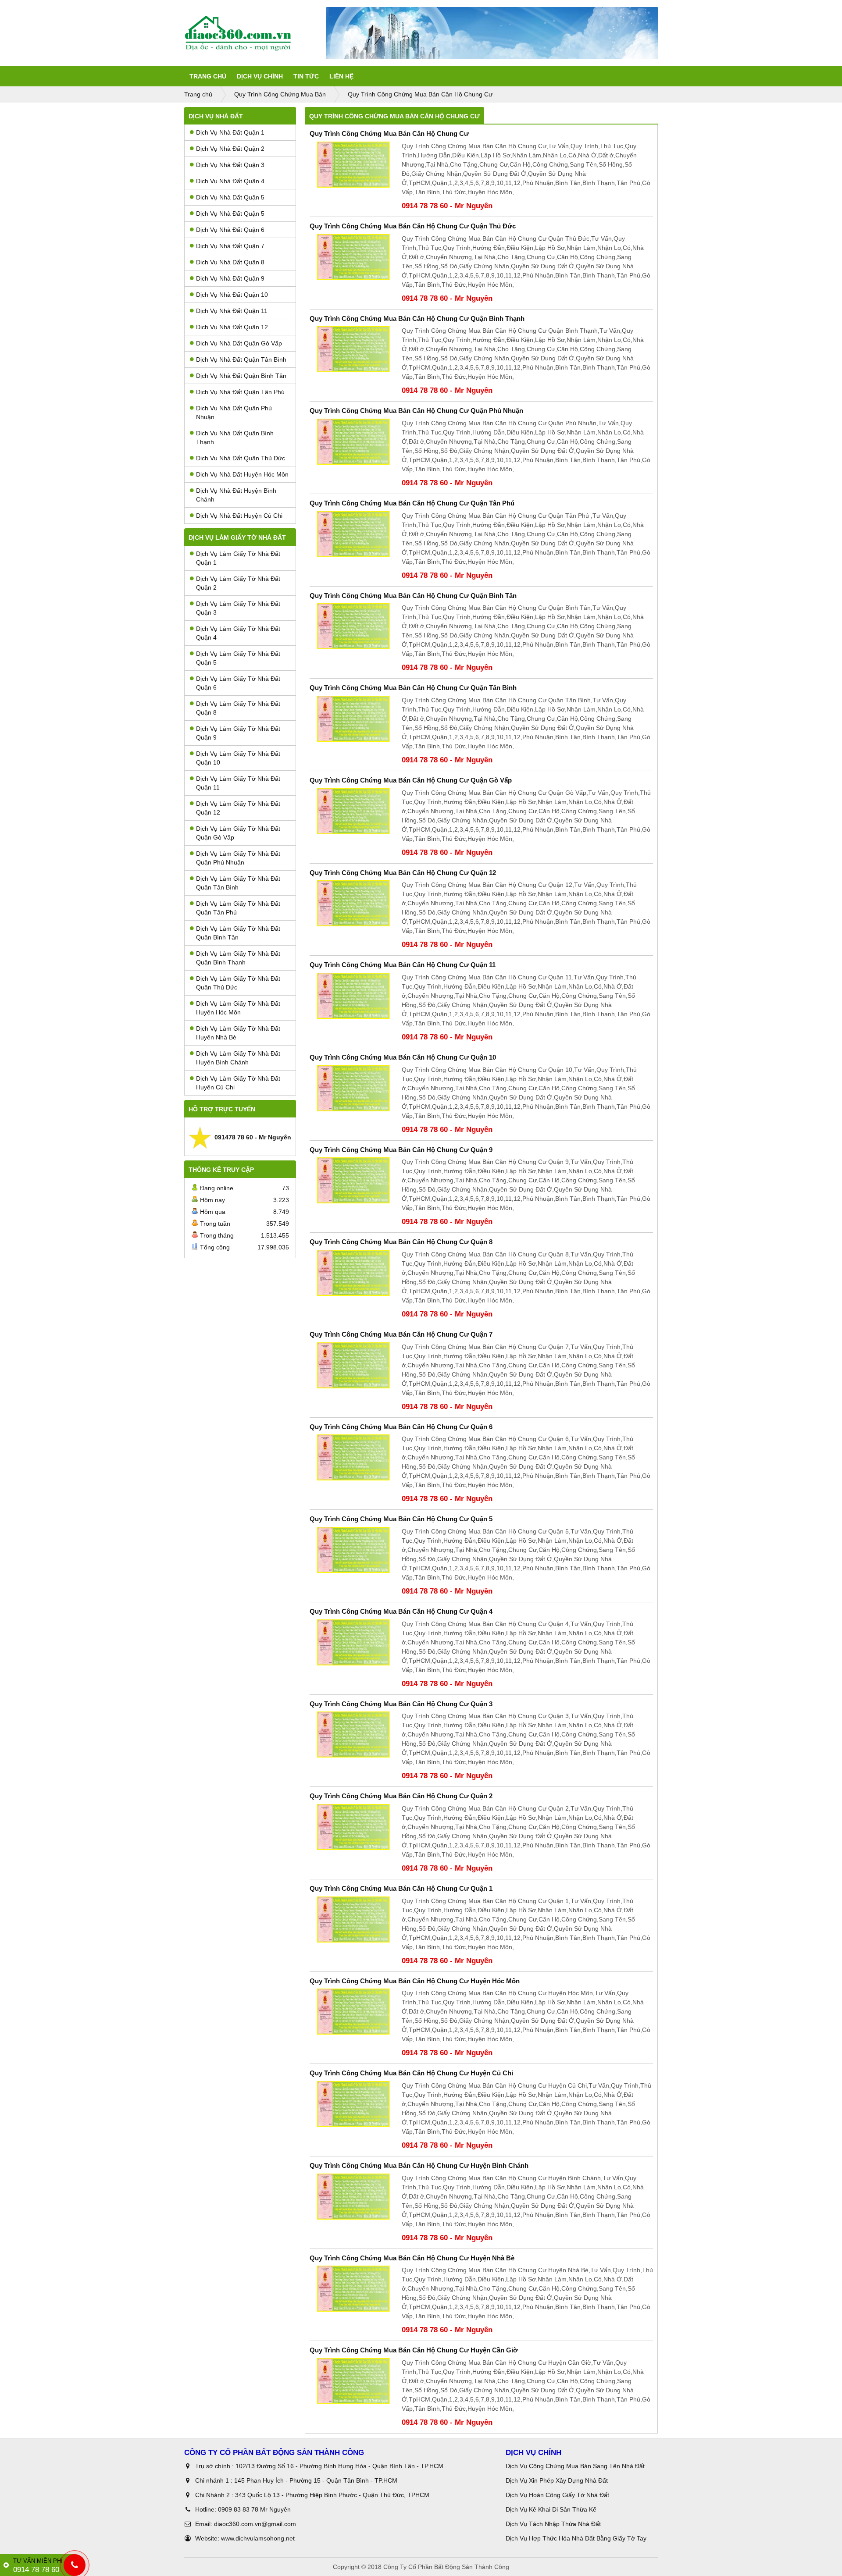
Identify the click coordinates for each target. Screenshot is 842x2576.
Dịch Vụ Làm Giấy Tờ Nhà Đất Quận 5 (238, 658)
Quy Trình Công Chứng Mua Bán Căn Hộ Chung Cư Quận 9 (401, 1150)
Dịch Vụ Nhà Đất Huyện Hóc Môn (242, 474)
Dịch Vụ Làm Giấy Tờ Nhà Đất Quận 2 (238, 583)
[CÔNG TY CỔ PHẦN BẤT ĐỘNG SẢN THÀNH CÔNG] (255, 33)
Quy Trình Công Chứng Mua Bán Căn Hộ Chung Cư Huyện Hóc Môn (415, 1981)
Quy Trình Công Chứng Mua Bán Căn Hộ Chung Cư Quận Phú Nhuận (416, 411)
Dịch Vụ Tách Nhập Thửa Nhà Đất (554, 2524)
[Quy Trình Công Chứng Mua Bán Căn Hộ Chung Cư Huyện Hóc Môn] (353, 2012)
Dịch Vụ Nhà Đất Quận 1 (230, 132)
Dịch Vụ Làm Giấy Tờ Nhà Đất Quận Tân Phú (238, 908)
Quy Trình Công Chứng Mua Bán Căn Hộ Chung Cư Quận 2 (401, 1796)
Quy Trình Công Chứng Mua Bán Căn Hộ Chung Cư (389, 133)
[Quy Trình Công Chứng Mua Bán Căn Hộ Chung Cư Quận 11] (353, 996)
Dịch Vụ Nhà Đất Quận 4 (230, 181)
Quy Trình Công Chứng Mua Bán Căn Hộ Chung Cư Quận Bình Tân (413, 596)
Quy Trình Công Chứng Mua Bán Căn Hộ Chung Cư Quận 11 (403, 965)
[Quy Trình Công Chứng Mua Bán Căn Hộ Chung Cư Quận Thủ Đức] (353, 257)
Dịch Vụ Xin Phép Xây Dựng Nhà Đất (557, 2480)
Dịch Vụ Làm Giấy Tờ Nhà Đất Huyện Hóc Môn (238, 1008)
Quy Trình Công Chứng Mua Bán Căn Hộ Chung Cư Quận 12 (403, 873)
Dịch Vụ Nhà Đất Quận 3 (230, 165)
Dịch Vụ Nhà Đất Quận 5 (230, 197)
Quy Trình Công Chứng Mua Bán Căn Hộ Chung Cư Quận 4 (401, 1611)
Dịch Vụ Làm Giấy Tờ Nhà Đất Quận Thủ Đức (238, 983)
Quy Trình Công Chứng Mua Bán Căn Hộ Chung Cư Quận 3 (401, 1704)
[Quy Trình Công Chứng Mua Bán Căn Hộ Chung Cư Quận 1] (353, 1920)
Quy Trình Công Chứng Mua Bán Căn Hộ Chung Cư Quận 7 (401, 1334)
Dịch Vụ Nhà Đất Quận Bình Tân (241, 376)
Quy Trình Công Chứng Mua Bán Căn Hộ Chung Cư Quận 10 (403, 1057)
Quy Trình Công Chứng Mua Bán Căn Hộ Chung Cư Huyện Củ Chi (411, 2073)
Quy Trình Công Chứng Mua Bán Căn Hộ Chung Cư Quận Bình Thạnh (417, 318)
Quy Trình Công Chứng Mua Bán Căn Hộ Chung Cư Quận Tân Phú (412, 503)
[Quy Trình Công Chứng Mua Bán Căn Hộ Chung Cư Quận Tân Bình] (353, 719)
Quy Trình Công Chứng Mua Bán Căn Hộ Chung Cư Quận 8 (401, 1242)
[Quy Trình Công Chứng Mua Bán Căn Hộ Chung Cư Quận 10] (353, 1088)
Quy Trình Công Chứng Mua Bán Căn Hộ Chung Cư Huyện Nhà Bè (412, 2258)
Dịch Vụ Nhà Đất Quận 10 (232, 295)
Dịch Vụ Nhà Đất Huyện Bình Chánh (236, 495)
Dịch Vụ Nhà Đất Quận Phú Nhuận (234, 413)
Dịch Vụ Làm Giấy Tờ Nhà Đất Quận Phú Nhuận (238, 858)
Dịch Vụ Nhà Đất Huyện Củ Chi (239, 516)
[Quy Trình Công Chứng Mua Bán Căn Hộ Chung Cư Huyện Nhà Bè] (353, 2289)
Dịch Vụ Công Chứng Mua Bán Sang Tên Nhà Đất (575, 2466)
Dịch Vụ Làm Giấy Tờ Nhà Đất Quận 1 (238, 558)
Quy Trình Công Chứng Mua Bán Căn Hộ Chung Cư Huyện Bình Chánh (419, 2165)
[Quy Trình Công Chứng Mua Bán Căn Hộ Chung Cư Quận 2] (353, 1827)
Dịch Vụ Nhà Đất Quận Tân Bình (241, 359)
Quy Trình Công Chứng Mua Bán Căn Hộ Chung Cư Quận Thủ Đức (413, 226)
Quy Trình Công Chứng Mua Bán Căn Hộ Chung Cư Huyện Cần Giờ (414, 2350)
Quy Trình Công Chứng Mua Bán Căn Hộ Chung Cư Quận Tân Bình (413, 688)
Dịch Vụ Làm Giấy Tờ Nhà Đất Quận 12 (238, 808)
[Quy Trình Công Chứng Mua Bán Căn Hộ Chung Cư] (353, 165)
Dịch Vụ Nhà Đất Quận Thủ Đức (241, 458)
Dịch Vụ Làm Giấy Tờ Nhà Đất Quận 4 (238, 633)
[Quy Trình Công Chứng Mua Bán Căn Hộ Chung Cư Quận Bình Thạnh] (353, 349)
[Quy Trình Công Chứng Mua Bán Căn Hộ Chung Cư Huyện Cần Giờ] (353, 2381)
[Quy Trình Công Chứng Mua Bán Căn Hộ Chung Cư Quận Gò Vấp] (353, 811)
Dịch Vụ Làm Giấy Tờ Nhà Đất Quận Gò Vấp (238, 833)
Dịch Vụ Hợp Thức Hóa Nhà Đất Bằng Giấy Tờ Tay (576, 2538)
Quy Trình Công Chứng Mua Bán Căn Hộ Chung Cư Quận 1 (401, 1888)
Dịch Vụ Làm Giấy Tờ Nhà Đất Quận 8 (238, 708)
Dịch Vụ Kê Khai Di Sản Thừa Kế (551, 2509)
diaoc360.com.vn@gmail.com (255, 2524)
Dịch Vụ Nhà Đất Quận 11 (232, 311)
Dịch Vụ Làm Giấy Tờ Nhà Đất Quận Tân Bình (238, 883)
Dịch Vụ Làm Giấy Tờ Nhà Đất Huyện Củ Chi (238, 1083)
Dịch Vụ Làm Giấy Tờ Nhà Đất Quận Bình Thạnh (238, 958)
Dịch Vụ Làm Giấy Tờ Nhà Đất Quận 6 (238, 683)
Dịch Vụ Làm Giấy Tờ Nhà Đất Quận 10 (238, 758)
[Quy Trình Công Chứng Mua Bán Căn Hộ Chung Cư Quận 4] (353, 1642)
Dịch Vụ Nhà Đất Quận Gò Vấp (239, 343)
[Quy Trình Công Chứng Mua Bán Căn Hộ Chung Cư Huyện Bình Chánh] (353, 2197)
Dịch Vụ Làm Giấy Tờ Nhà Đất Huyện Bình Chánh (238, 1058)
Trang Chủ (208, 76)
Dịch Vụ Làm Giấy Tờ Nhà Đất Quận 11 (238, 783)
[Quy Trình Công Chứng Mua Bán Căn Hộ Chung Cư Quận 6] (353, 1457)
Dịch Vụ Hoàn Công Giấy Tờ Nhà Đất (557, 2495)
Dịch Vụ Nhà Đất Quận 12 (232, 327)
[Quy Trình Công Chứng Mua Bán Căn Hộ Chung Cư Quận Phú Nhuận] (353, 442)
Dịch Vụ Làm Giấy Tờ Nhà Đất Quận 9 (238, 733)
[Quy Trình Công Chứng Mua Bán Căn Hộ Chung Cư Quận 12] (353, 903)
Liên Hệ (341, 76)
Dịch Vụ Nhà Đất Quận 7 (230, 246)
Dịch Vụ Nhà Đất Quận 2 (230, 149)
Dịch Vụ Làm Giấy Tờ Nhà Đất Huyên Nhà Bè (238, 1033)
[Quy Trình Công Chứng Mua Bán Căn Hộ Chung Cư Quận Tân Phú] (353, 534)
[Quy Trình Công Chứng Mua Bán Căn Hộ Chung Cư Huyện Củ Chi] (353, 2104)
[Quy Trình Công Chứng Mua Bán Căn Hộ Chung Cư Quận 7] (353, 1365)
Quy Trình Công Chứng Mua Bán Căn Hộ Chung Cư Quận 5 (401, 1519)
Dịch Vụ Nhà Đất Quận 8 (230, 262)
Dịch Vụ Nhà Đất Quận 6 (230, 230)
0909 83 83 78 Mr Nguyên (254, 2509)
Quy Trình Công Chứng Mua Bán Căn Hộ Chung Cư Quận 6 (401, 1427)
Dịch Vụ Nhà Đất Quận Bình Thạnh (235, 438)
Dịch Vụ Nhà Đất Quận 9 (230, 278)
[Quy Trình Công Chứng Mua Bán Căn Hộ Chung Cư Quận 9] (353, 1180)
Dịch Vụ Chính (260, 76)
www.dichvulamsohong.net (258, 2538)
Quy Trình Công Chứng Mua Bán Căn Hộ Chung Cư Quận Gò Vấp (411, 780)
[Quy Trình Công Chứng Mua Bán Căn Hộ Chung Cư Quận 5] (353, 1550)
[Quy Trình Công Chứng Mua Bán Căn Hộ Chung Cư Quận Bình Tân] (353, 626)
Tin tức (306, 76)
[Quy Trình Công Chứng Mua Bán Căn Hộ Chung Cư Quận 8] (353, 1273)
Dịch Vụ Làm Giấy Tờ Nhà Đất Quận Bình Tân (238, 933)
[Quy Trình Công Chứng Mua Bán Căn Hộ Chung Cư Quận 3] (353, 1735)
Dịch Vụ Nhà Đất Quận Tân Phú (240, 392)
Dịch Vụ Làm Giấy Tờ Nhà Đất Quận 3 (238, 608)
